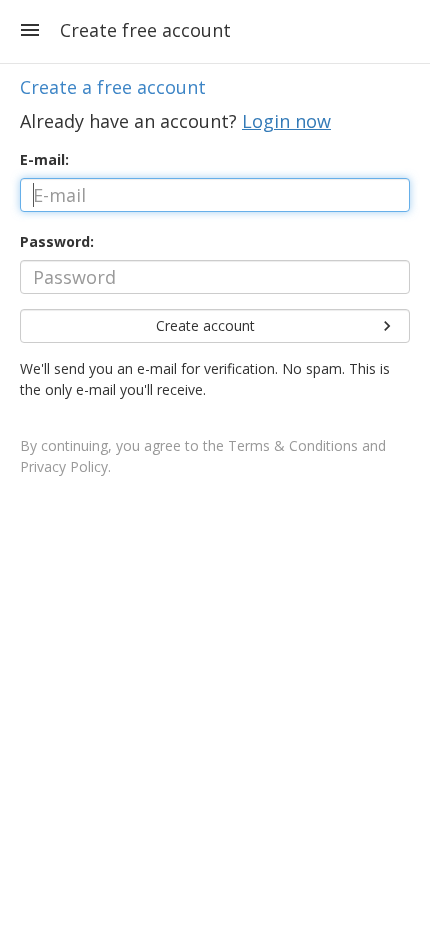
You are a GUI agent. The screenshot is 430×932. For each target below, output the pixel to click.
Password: (57, 241)
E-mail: (44, 159)
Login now (286, 121)
